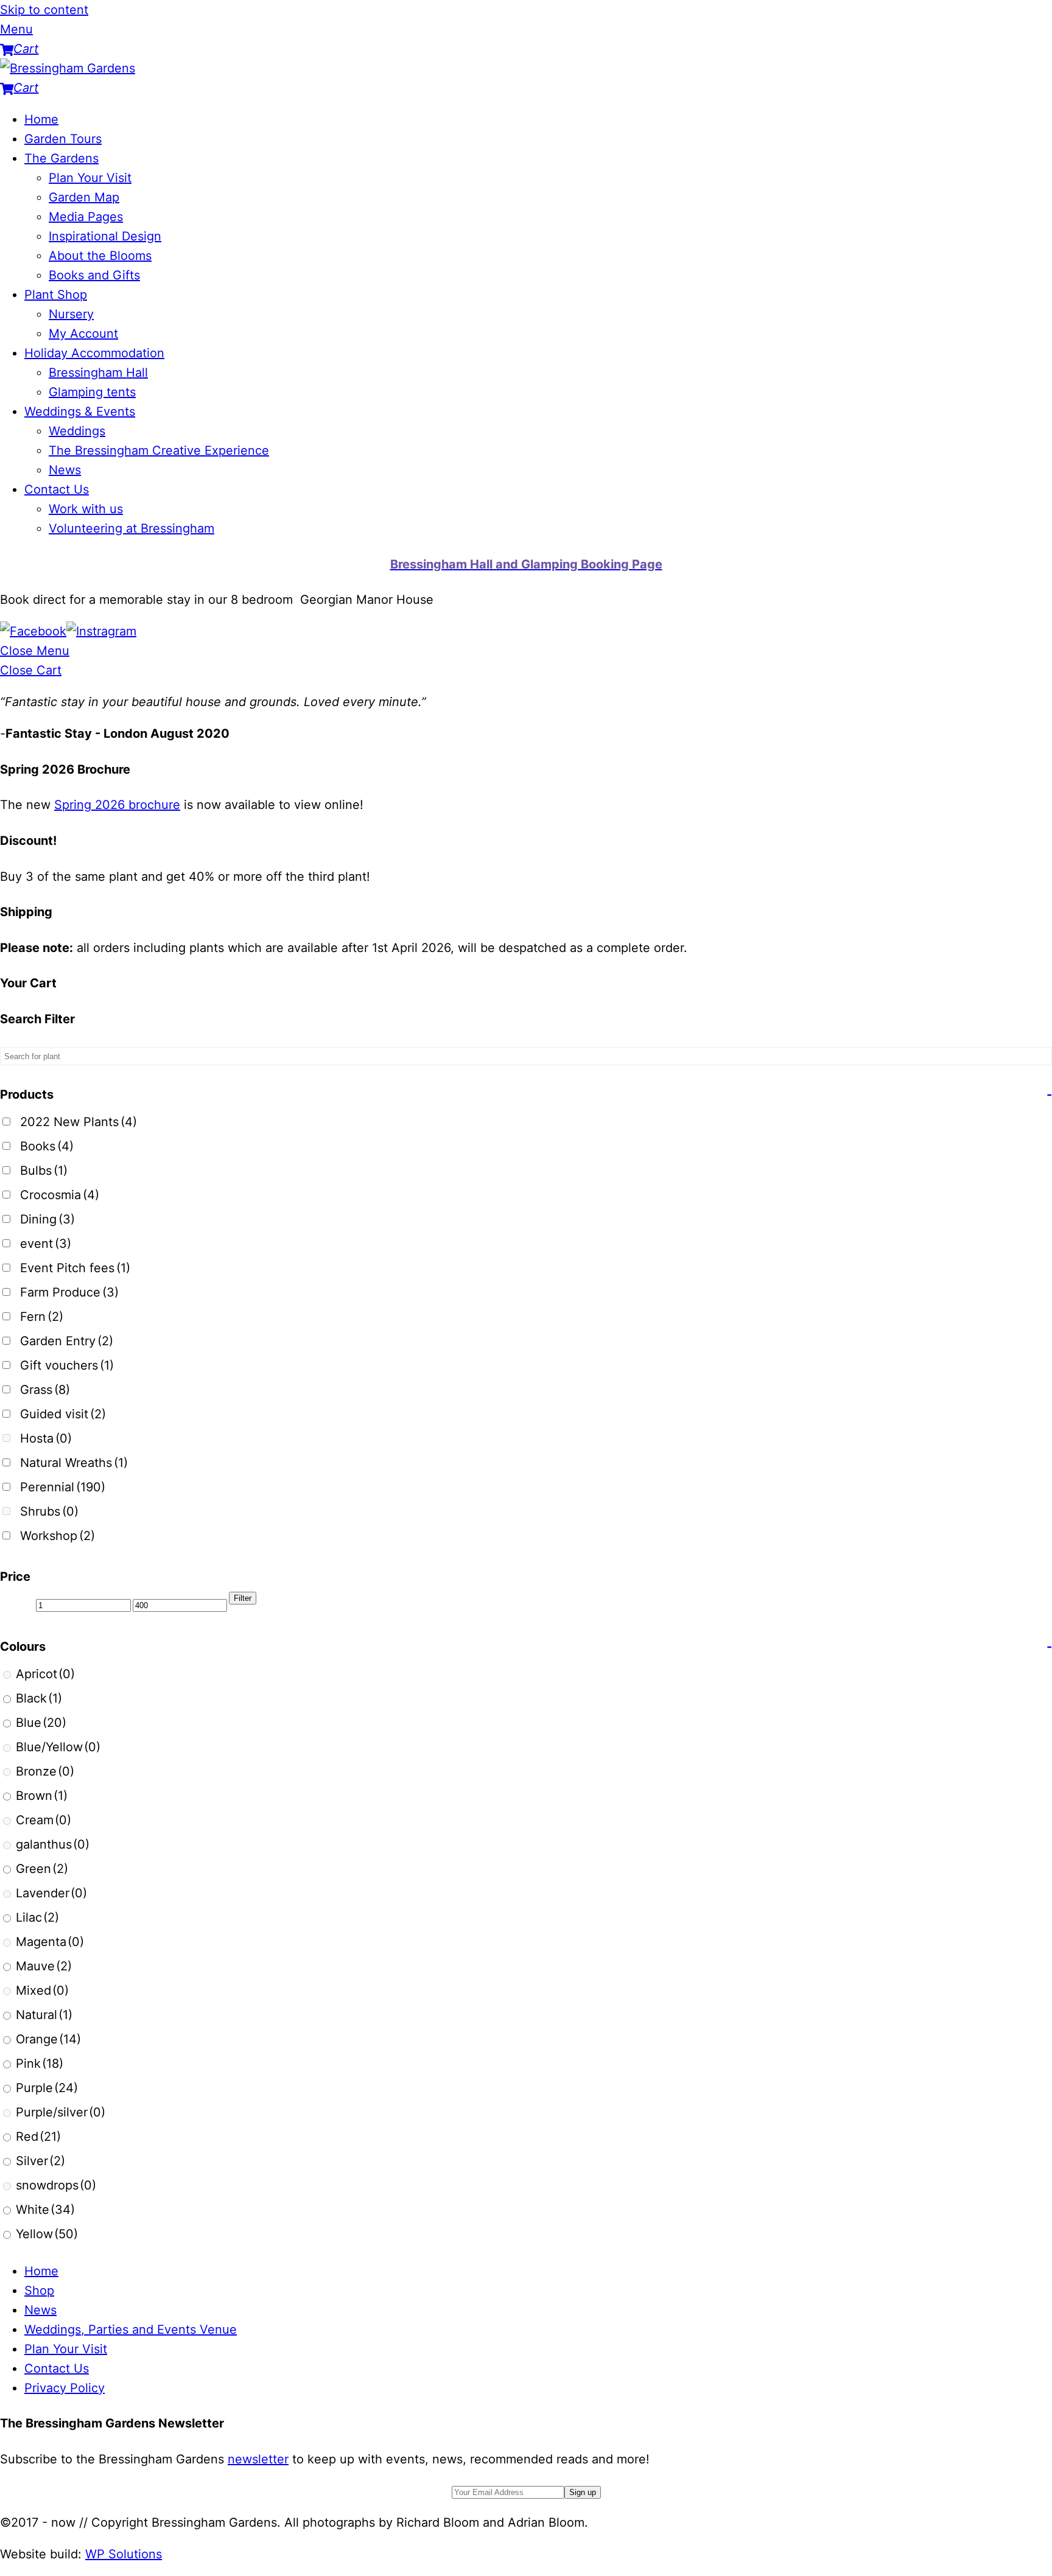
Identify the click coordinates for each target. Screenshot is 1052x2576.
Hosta (46, 1438)
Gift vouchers (67, 1365)
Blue (41, 1723)
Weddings (77, 431)
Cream (44, 1820)
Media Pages (86, 217)
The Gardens (61, 158)
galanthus (53, 1844)
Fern (42, 1317)
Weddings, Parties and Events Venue (131, 2329)
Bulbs (44, 1171)
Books (47, 1146)
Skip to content (44, 10)
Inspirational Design (105, 236)
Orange (48, 2039)
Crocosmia (60, 1195)
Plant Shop (56, 295)
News (65, 470)
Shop (39, 2291)
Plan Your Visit (90, 178)
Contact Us (57, 489)
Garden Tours (63, 139)
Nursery (71, 314)
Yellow (47, 2234)
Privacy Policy (65, 2388)
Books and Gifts (94, 275)
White (45, 2210)
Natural (44, 2015)
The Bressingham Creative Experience (159, 450)
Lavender (51, 1893)
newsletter (258, 2459)
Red (38, 2137)
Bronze (45, 1771)
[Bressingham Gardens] (68, 68)
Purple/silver (61, 2112)
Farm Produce (69, 1292)
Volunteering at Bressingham (131, 528)
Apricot (45, 1674)
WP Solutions (124, 2554)
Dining (47, 1219)
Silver (40, 2161)
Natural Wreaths (74, 1463)
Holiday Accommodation (94, 353)
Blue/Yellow (58, 1747)
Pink (40, 2063)
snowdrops (56, 2185)
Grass (45, 1390)
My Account (83, 334)
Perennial (63, 1487)
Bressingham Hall (98, 373)
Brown (42, 1796)
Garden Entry (67, 1341)
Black (39, 1698)
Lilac (37, 1917)
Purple (47, 2088)
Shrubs (49, 1511)
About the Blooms (100, 256)
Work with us (86, 509)
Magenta (50, 1942)
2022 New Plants (79, 1122)
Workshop (58, 1536)
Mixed (42, 1990)
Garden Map (84, 197)
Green (42, 1869)
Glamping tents (92, 392)
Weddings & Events (80, 411)
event (46, 1244)
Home (41, 119)
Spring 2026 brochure (117, 805)
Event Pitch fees (75, 1268)
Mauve (44, 1966)
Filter (243, 1598)
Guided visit (63, 1414)
